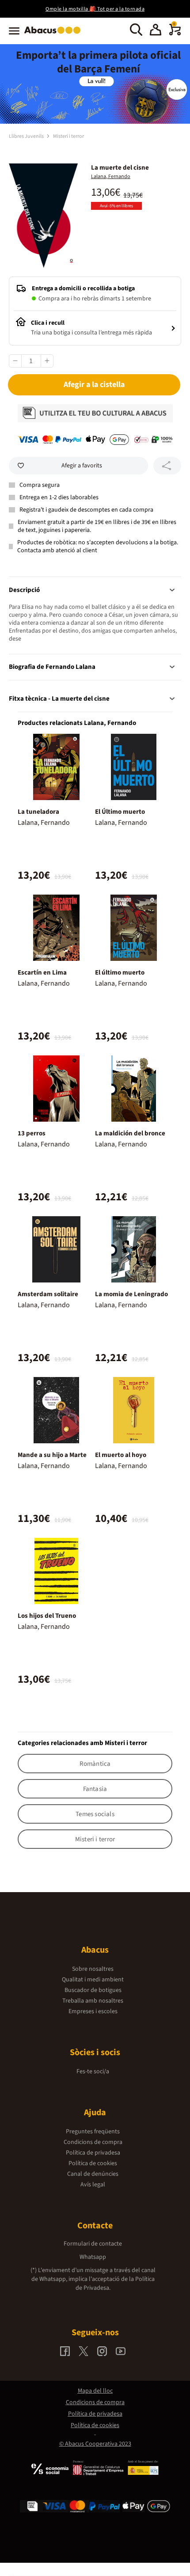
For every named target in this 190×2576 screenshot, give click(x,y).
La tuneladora (38, 812)
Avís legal (93, 2185)
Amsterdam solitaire (48, 1294)
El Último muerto (120, 812)
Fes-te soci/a (93, 2071)
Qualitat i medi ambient (93, 1980)
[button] (156, 31)
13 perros (32, 1133)
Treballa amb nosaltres (93, 2001)
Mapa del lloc (95, 2391)
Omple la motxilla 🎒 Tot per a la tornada (95, 9)
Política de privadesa (93, 2153)
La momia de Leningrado (131, 1294)
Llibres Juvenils (27, 136)
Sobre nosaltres (93, 1969)
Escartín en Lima (42, 973)
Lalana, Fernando (111, 176)
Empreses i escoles (93, 2011)
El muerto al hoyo (121, 1455)
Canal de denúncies (93, 2174)
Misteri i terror (68, 136)
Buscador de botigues (93, 1990)
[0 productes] (175, 34)
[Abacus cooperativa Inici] (55, 34)
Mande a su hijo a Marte (52, 1455)
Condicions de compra (93, 2142)
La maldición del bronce (130, 1133)
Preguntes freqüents (93, 2132)
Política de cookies (93, 2163)
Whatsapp (93, 2257)
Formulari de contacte (93, 2244)
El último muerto (120, 973)
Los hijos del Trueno (47, 1616)
